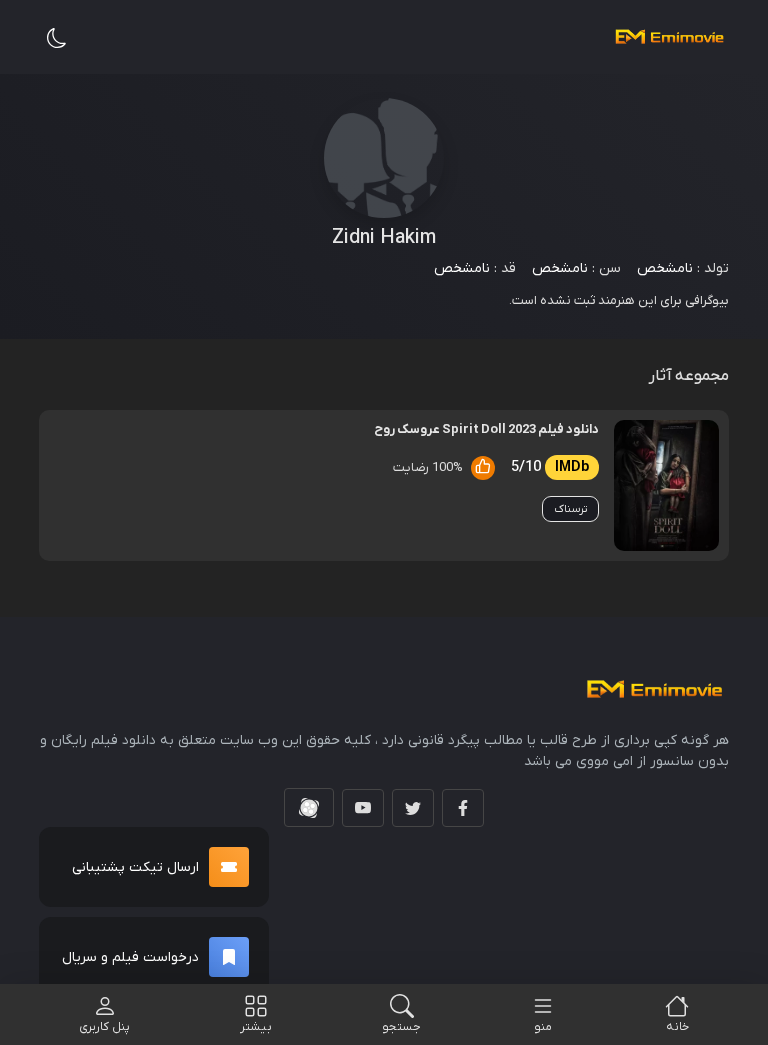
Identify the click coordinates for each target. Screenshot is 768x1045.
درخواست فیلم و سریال (130, 957)
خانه (677, 1027)
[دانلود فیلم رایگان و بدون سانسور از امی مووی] (669, 37)
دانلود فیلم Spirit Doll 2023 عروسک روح (486, 429)
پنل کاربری (104, 1027)
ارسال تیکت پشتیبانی (135, 867)
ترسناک (570, 509)
